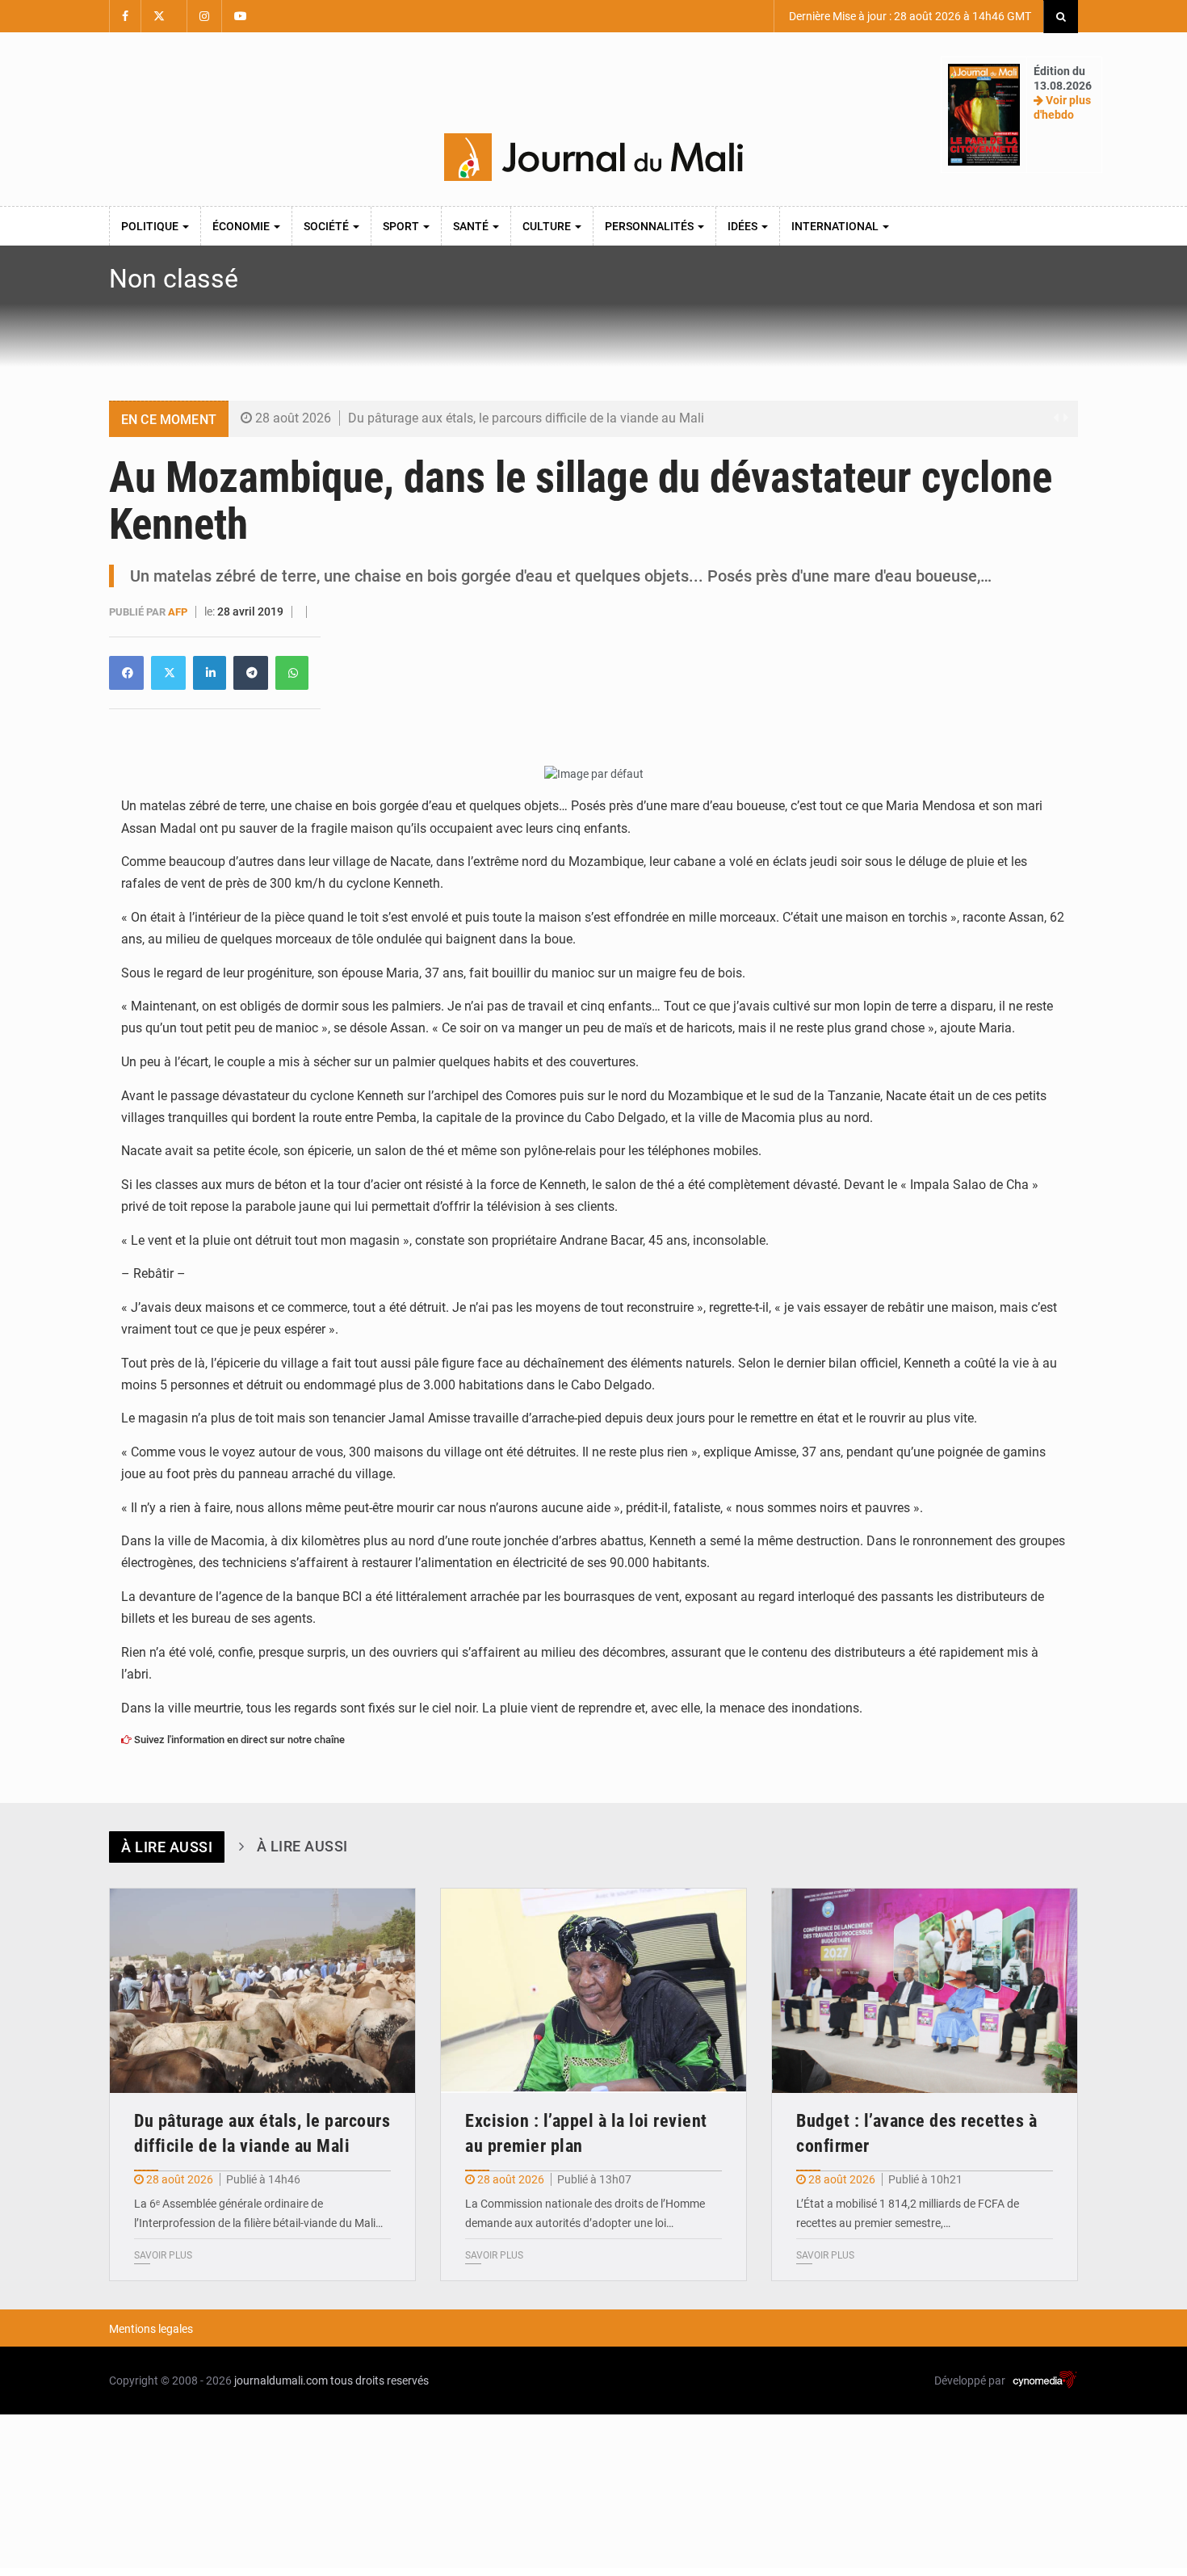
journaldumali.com (281, 2381)
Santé (472, 226)
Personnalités (650, 226)
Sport (402, 226)
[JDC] (593, 158)
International (836, 226)
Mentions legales (151, 2329)
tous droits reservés (380, 2381)
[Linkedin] (126, 673)
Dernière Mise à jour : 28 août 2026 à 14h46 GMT (909, 16)
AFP (179, 612)
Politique (151, 226)
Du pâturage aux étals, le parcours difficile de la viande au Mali (526, 418)
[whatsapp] (292, 673)
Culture (548, 226)
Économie (242, 226)
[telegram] (251, 673)
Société (327, 226)
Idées (744, 226)
